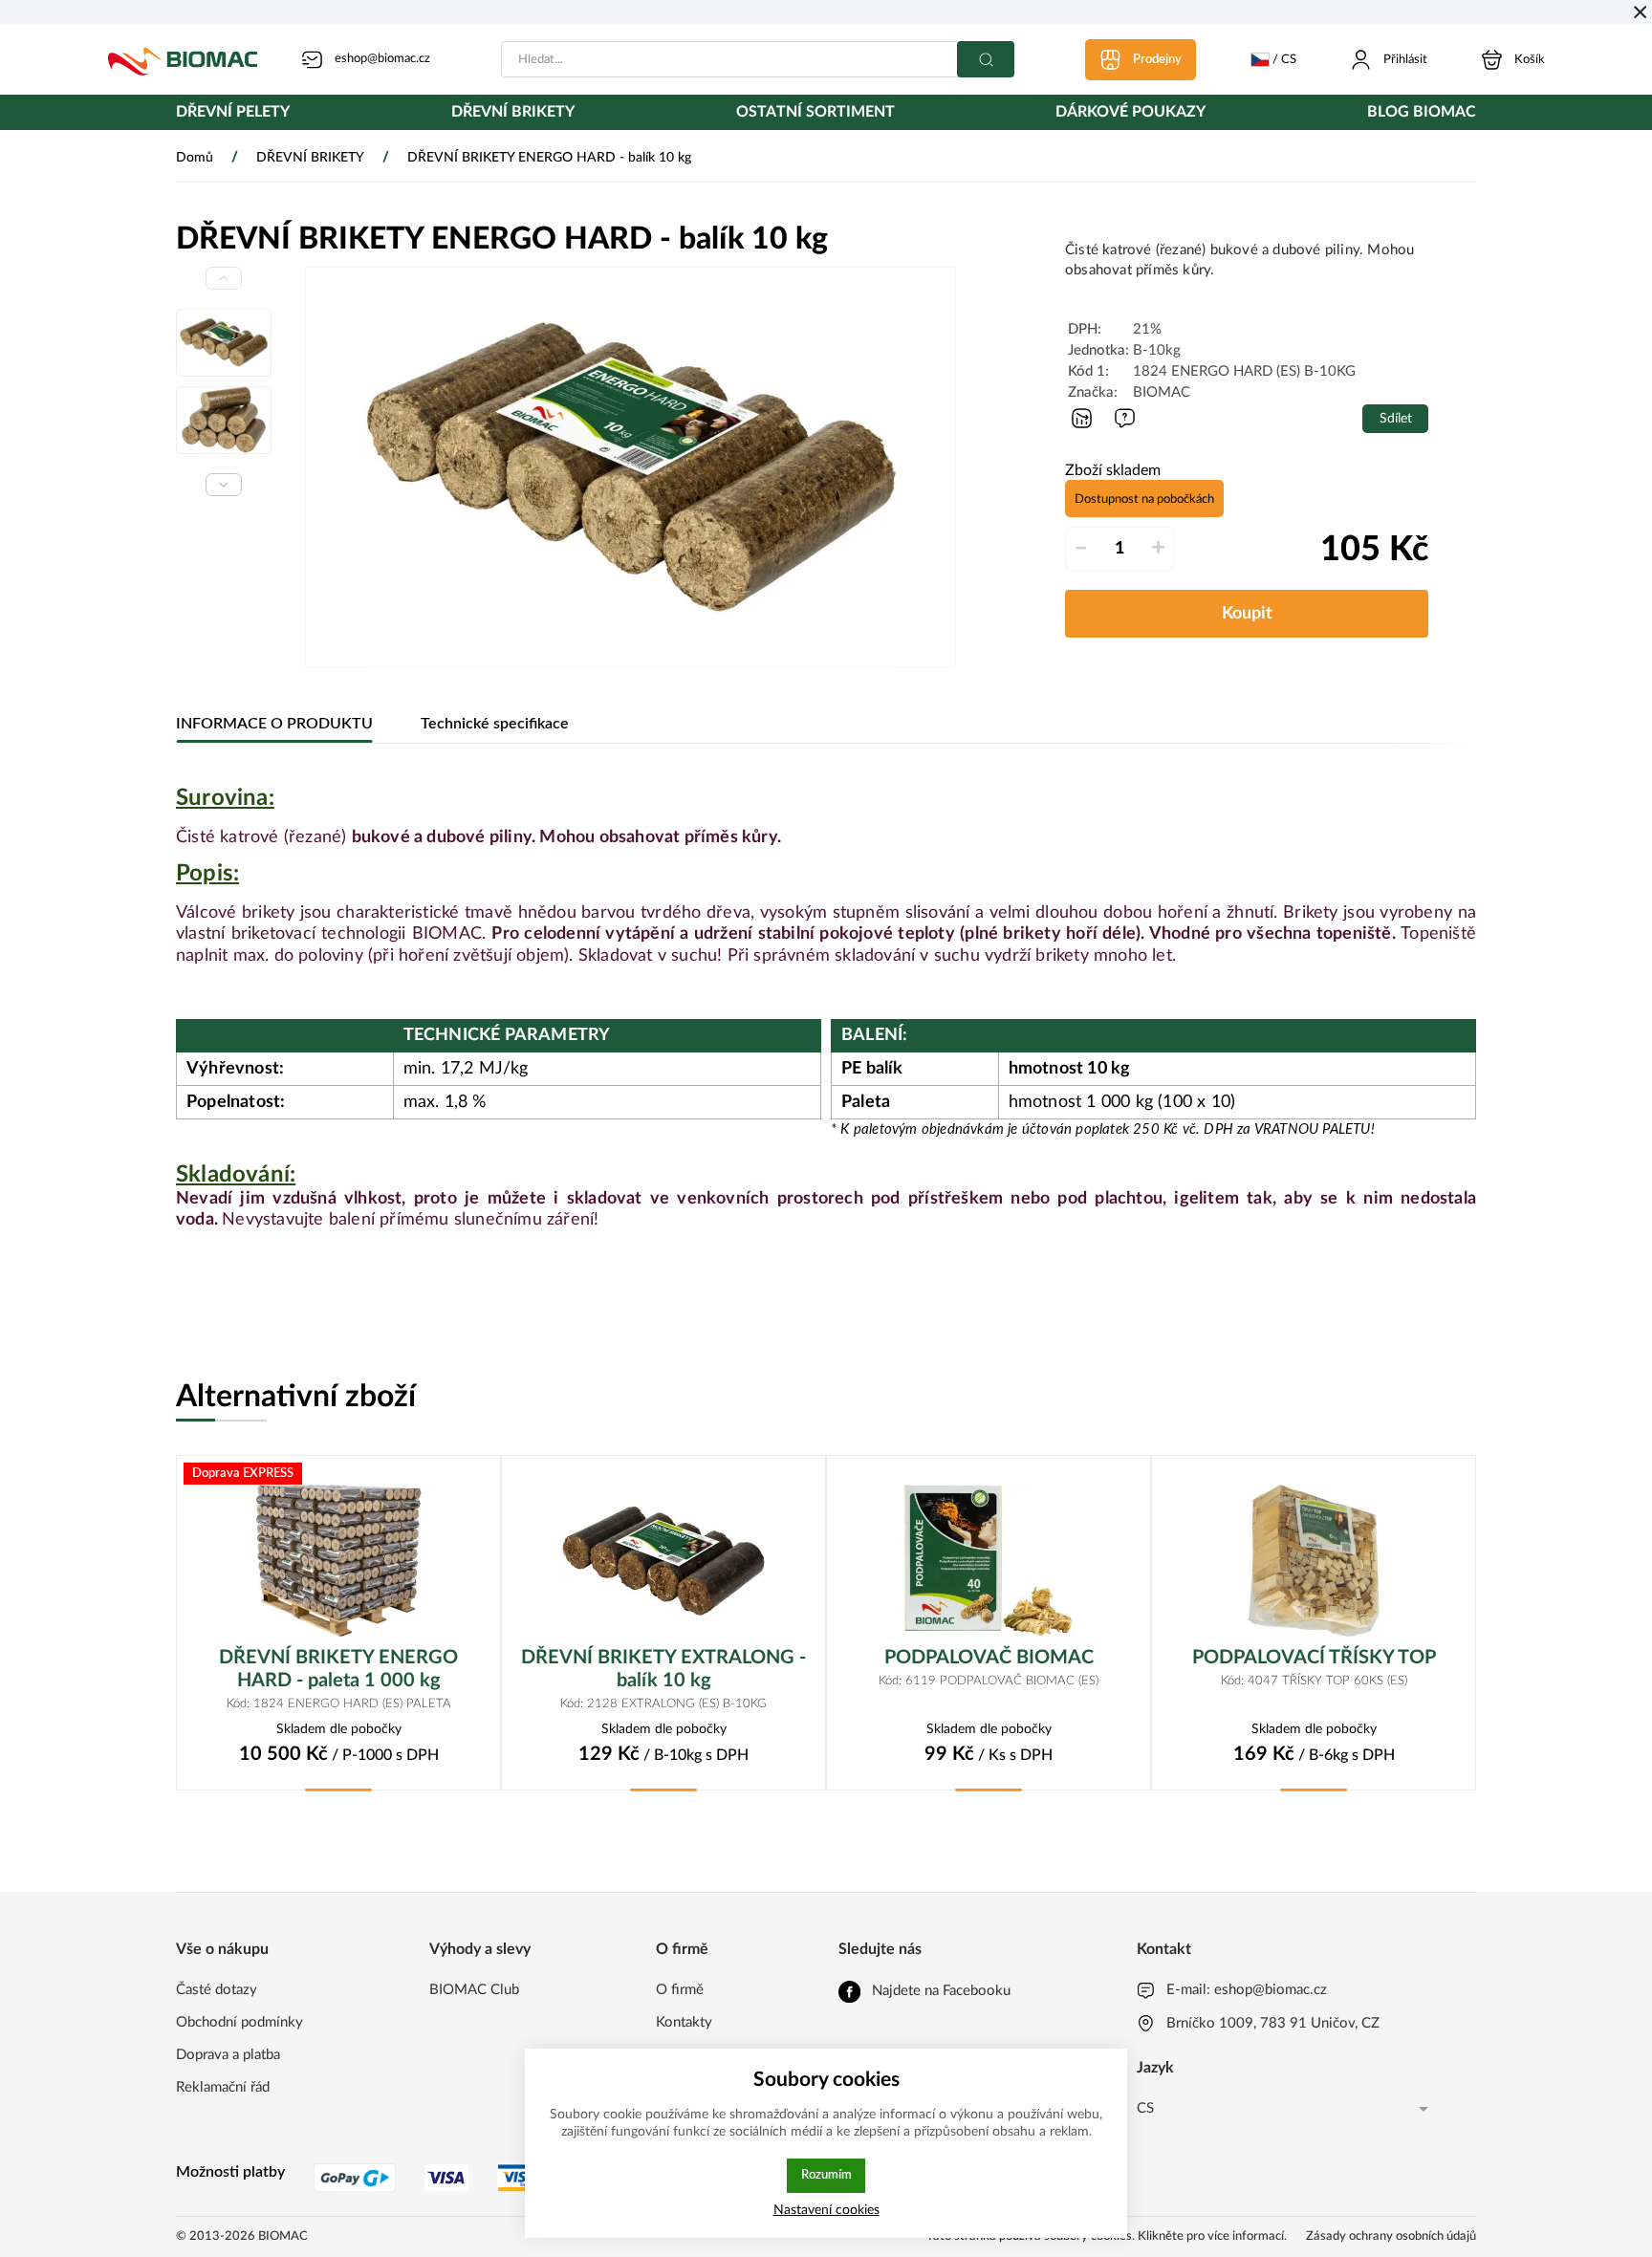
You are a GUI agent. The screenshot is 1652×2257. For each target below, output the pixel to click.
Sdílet (1396, 418)
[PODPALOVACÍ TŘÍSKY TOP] (1314, 1561)
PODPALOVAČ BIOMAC (989, 1658)
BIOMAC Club (474, 1990)
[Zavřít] (1640, 12)
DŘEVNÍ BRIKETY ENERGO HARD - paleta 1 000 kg (338, 1669)
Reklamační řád (223, 2087)
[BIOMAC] (183, 59)
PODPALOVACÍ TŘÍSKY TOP (1314, 1658)
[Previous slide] (224, 278)
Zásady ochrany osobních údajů (1391, 2236)
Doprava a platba (228, 2055)
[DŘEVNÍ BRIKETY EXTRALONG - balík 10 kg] (663, 1561)
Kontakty (684, 2022)
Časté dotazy (217, 1990)
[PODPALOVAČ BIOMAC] (989, 1561)
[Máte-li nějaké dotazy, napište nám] (1125, 418)
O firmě (680, 1990)
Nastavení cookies (826, 2210)
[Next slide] (224, 485)
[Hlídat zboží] (1082, 418)
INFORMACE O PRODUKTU (274, 724)
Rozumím (826, 2175)
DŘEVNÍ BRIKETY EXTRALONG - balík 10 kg (663, 1669)
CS (1145, 2108)
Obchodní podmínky (239, 2022)
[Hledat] (986, 59)
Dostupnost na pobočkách (1144, 499)
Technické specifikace (495, 724)
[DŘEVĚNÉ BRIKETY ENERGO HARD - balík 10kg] (630, 467)
